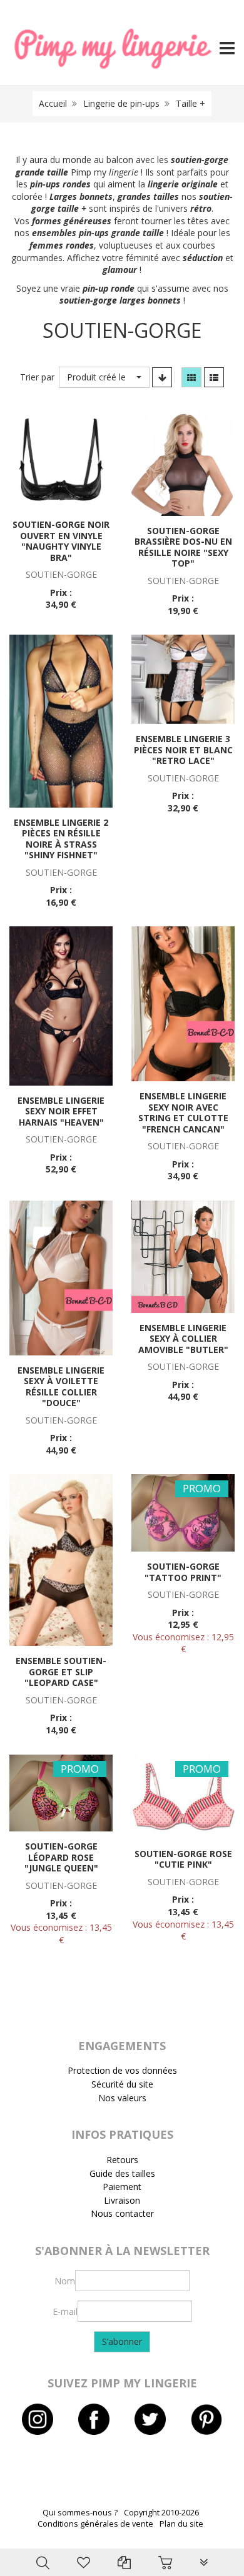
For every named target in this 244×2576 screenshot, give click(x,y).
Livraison (122, 2200)
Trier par (37, 377)
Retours (122, 2160)
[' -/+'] (162, 377)
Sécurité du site (122, 2084)
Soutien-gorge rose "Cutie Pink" (183, 1859)
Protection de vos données (122, 2070)
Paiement (122, 2187)
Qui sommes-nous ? (80, 2513)
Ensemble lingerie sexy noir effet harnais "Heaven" (61, 1111)
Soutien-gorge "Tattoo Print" (183, 1572)
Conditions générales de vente (95, 2524)
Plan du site (181, 2524)
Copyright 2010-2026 (161, 2513)
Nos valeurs (122, 2098)
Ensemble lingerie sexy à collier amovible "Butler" (183, 1339)
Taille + (191, 103)
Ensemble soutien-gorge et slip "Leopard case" (61, 1672)
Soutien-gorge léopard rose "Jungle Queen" (61, 1857)
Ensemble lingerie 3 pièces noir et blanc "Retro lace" (183, 750)
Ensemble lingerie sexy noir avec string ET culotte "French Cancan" (183, 1112)
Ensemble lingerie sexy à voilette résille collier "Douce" (61, 1387)
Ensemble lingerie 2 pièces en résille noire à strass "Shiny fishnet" (61, 839)
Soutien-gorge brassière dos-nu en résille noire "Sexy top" (183, 547)
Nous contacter (122, 2213)
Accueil (53, 103)
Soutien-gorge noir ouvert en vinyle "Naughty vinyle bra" (61, 541)
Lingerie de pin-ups (121, 103)
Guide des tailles (122, 2173)
